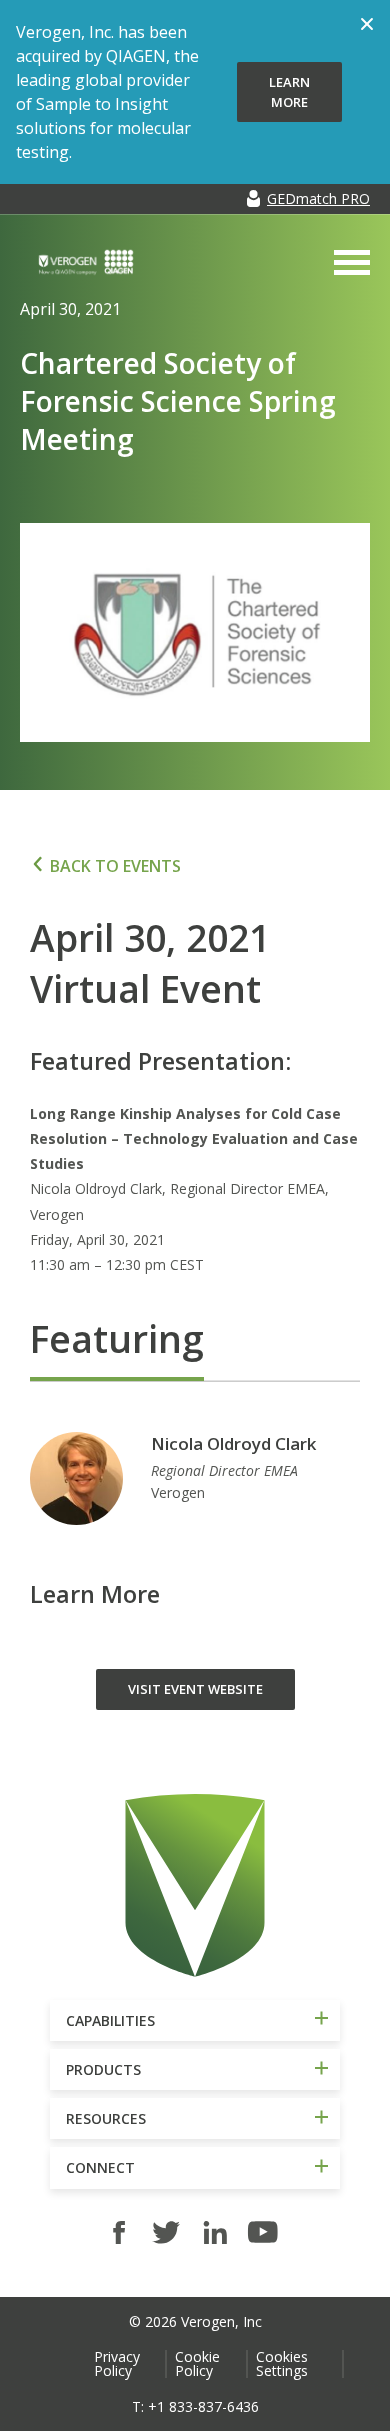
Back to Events (115, 866)
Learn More (289, 92)
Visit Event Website (195, 1689)
